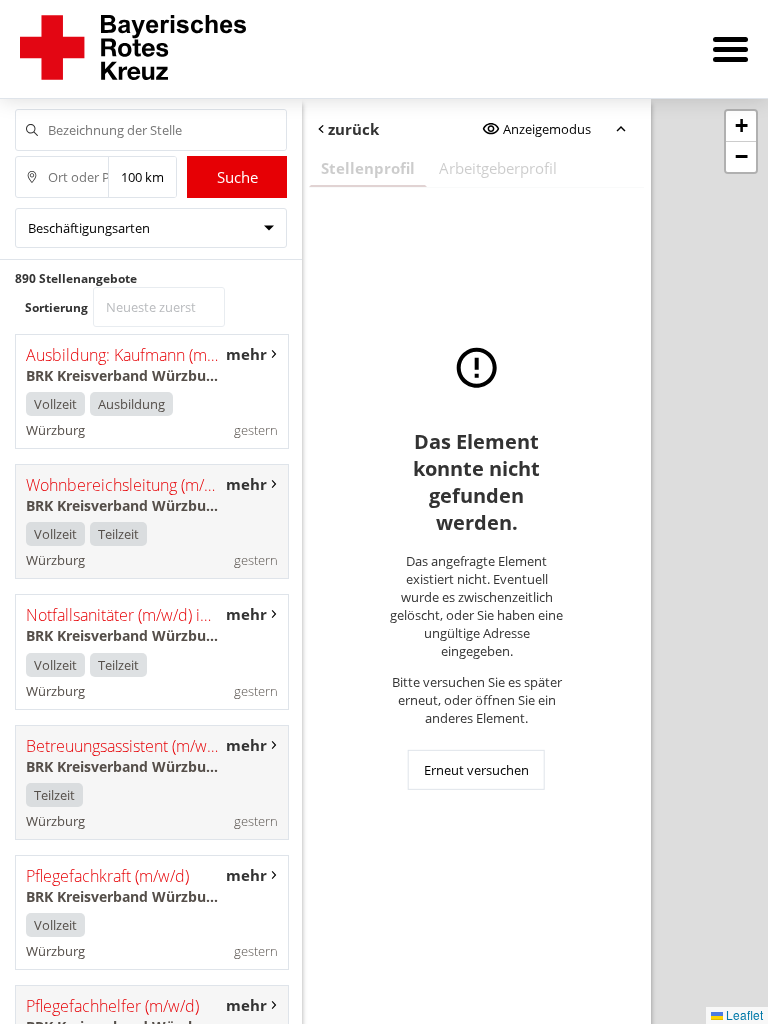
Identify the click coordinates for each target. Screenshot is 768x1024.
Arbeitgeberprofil (498, 168)
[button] (741, 126)
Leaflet (743, 1014)
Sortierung (56, 307)
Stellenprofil (368, 168)
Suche (237, 177)
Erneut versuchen (476, 770)
